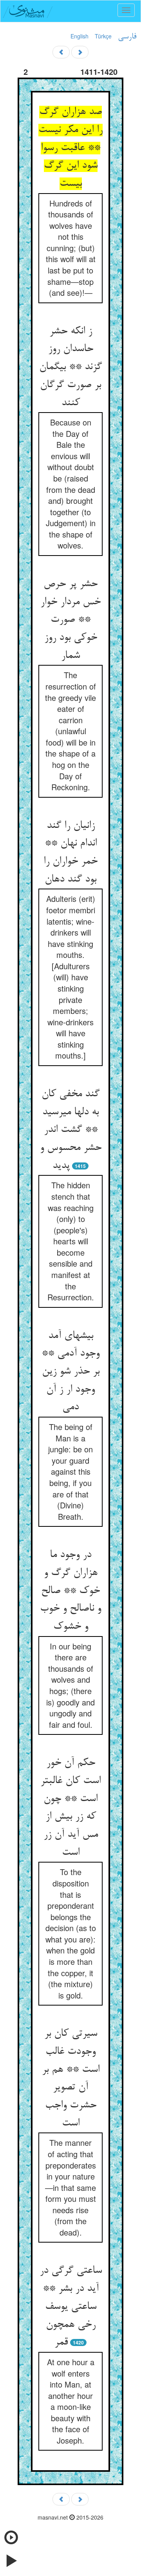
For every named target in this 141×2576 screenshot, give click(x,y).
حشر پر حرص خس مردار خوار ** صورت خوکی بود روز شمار (70, 620)
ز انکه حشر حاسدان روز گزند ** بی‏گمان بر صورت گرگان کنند (70, 367)
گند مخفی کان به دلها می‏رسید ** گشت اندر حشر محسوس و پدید (71, 1130)
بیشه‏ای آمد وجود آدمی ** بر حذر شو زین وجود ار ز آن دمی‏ (70, 1372)
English (80, 36)
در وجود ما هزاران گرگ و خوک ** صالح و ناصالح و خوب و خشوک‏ (70, 1591)
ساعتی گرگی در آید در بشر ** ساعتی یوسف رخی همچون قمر (71, 2307)
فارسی (127, 37)
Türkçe (103, 36)
